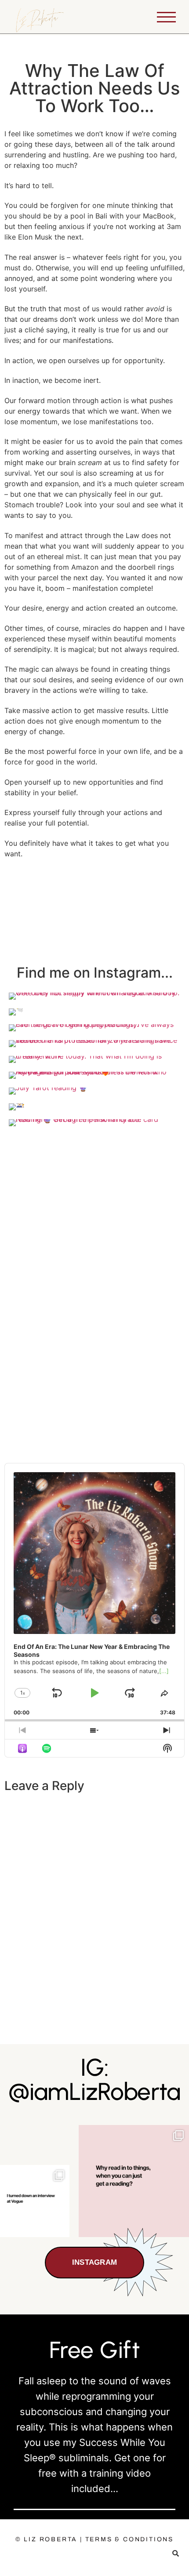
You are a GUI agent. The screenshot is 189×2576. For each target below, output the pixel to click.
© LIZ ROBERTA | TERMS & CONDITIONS (94, 2539)
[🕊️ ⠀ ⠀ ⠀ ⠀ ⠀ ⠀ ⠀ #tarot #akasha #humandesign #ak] (134, 2181)
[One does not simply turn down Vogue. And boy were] (35, 2201)
